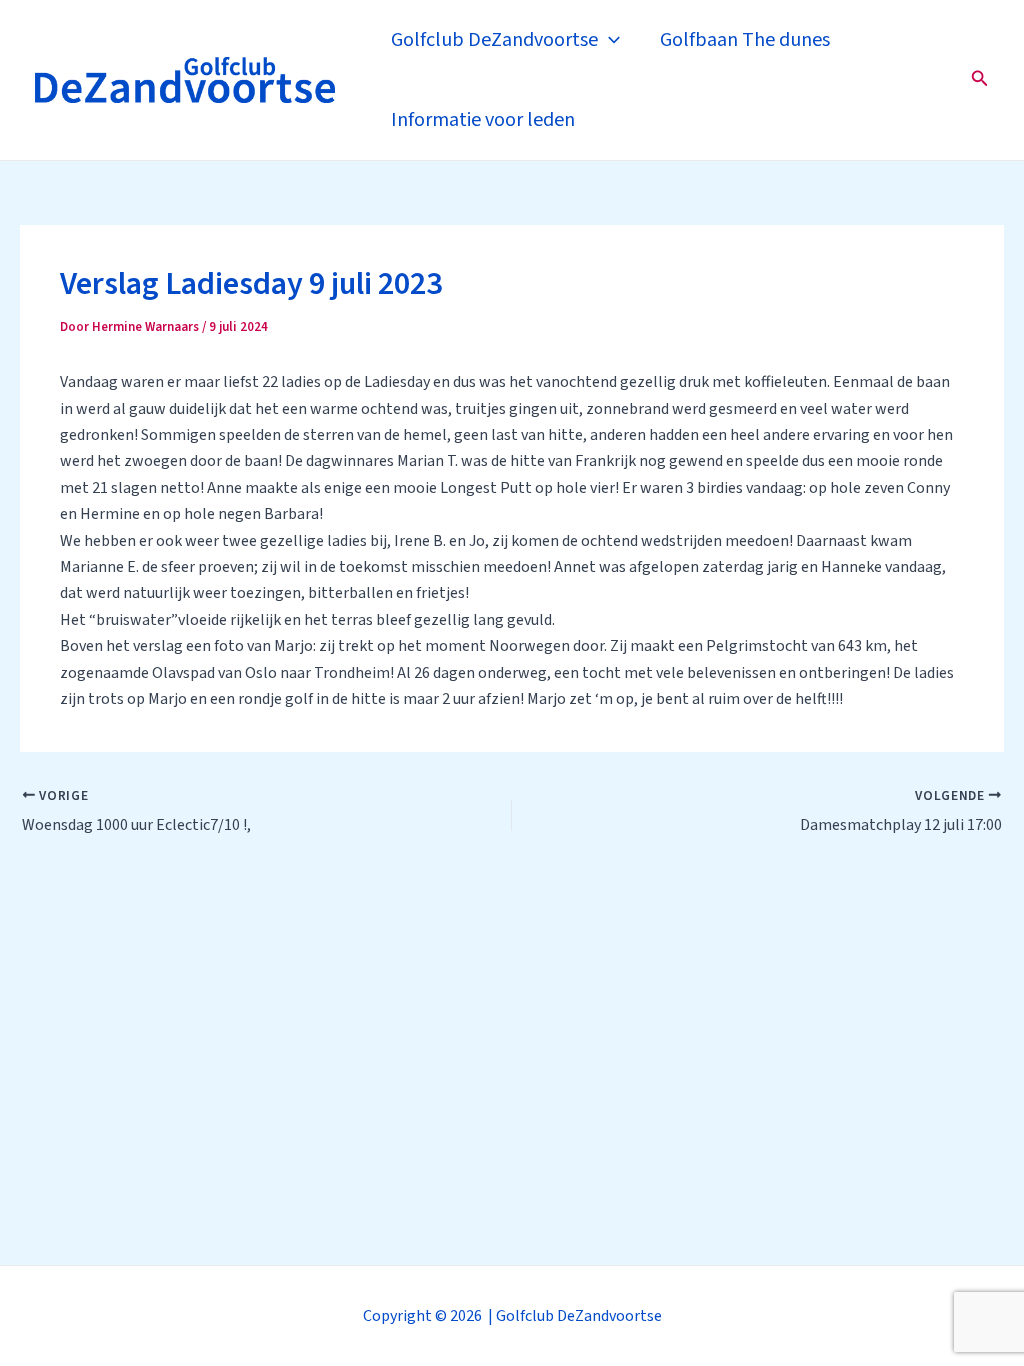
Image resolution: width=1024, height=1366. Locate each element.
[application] (609, 40)
